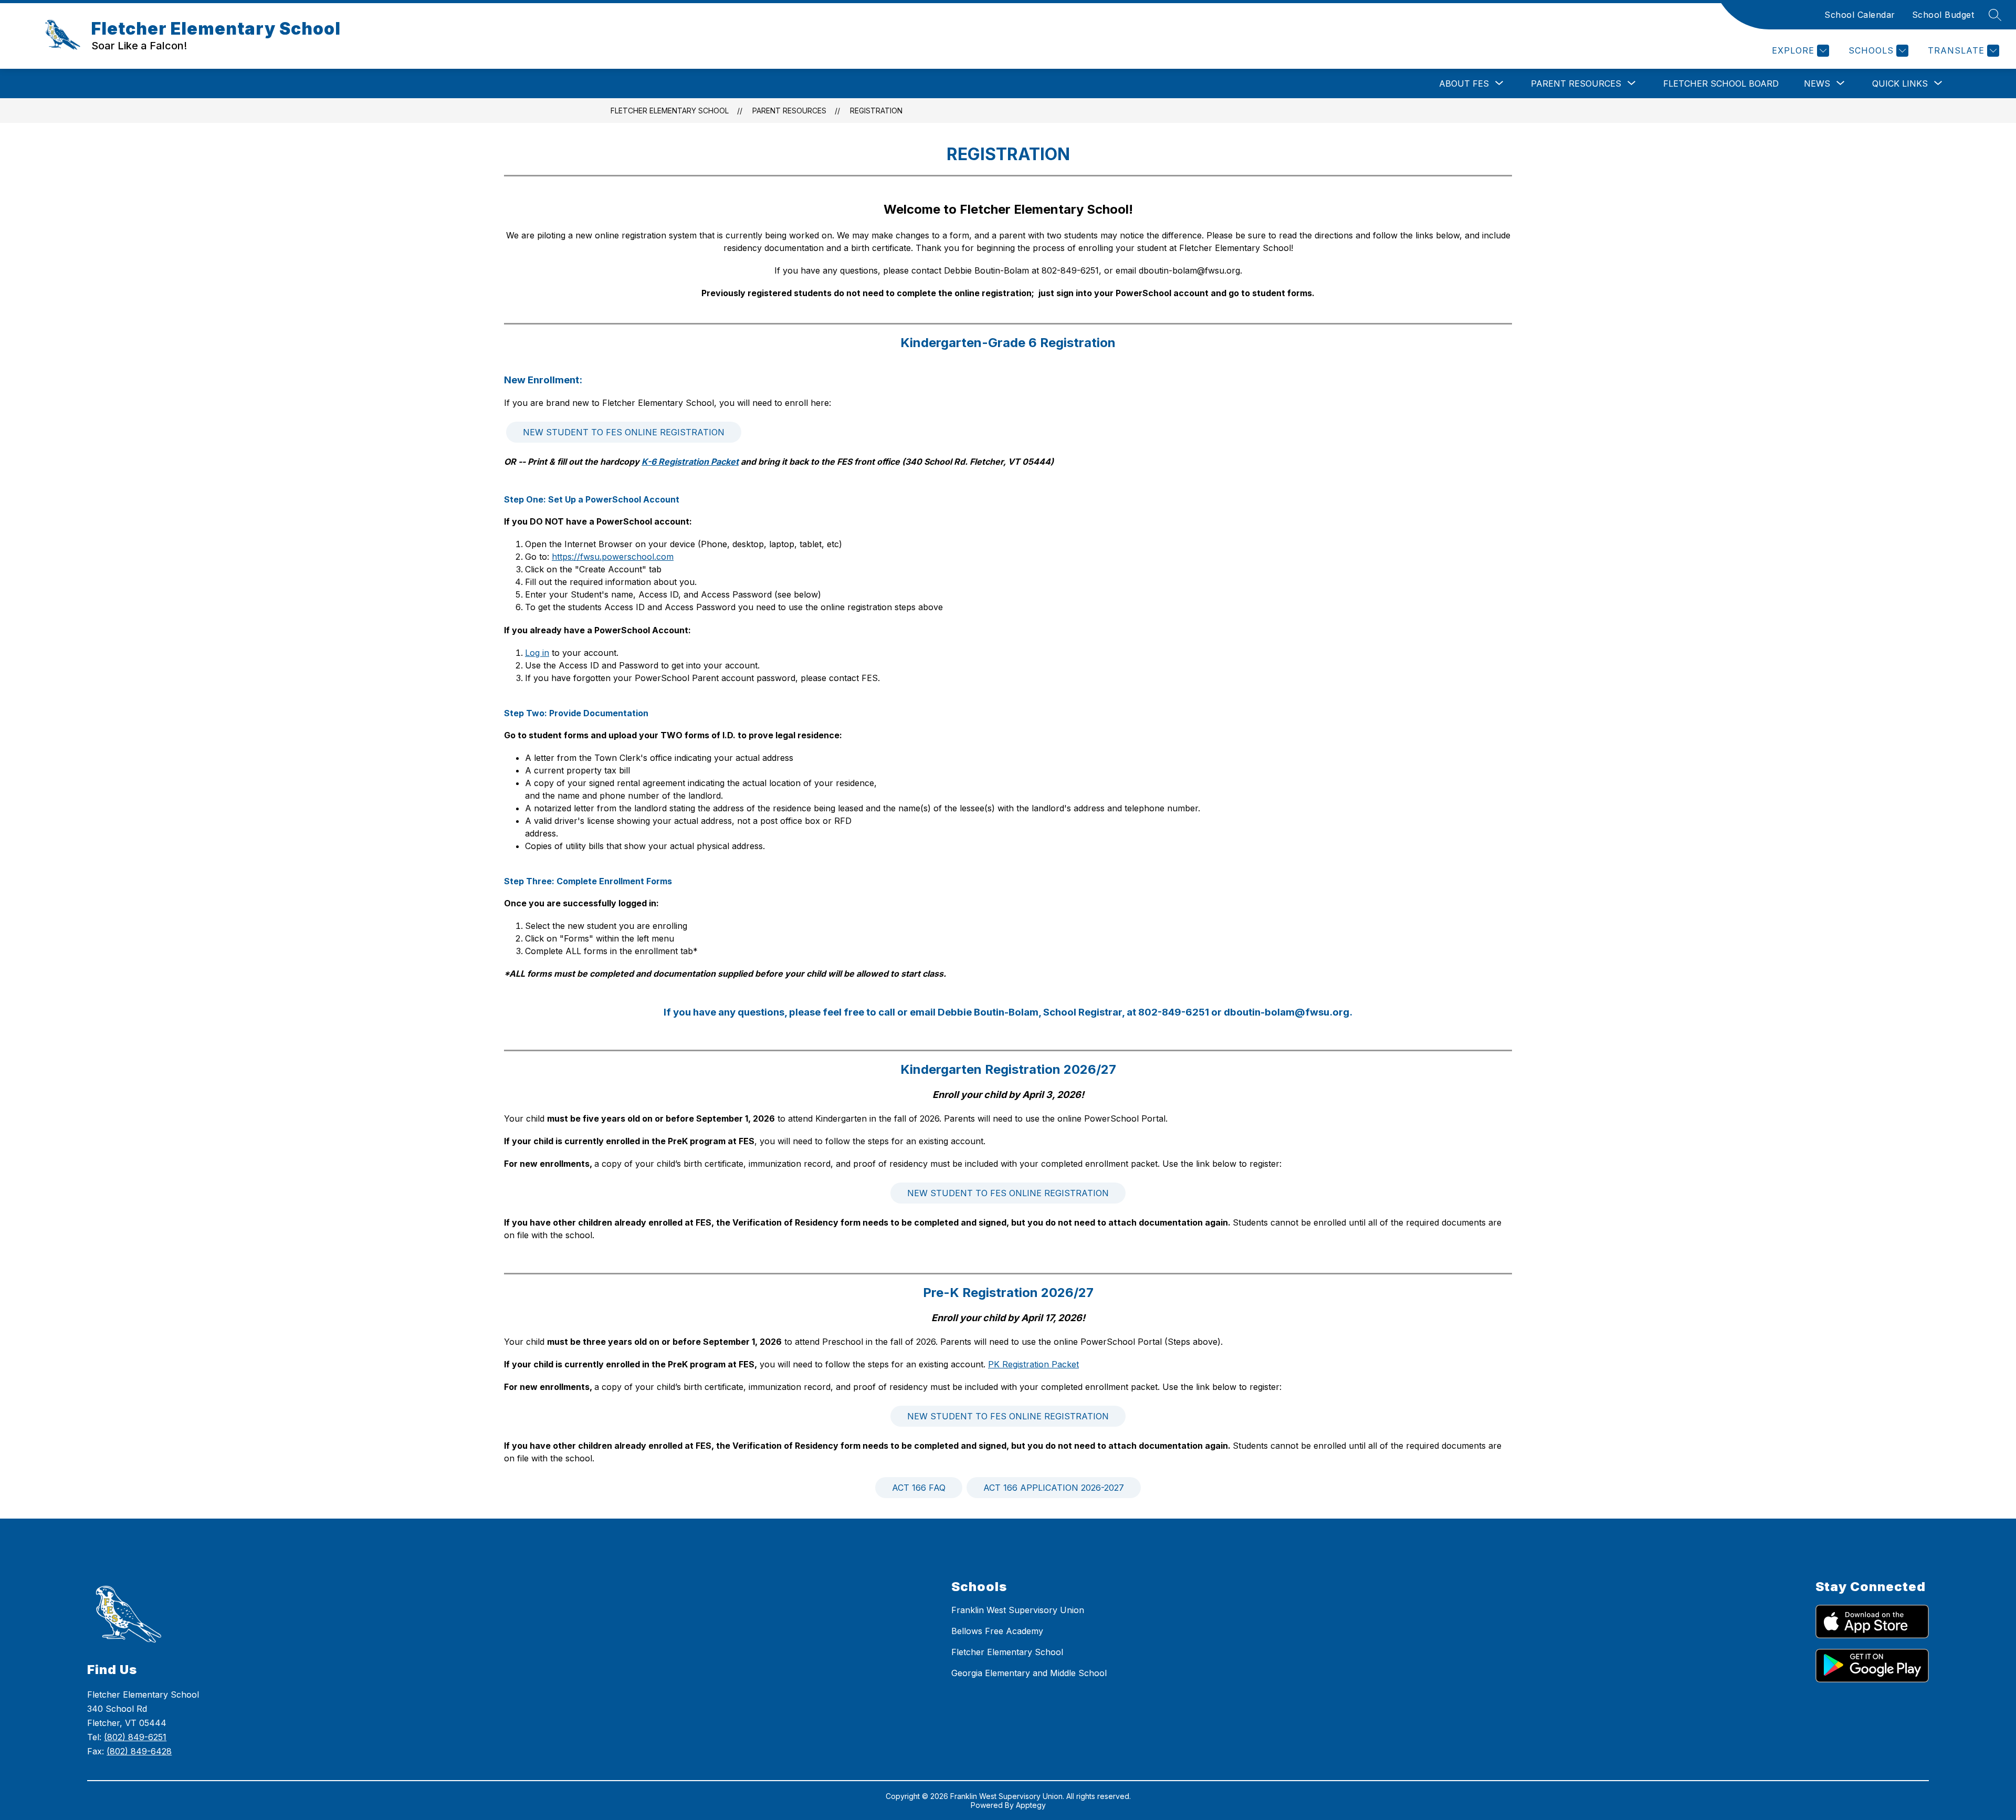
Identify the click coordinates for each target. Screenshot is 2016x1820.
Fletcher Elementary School (670, 111)
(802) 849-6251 (135, 1737)
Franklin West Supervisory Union (1018, 1610)
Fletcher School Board (1721, 83)
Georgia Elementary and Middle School (1029, 1673)
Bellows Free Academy (997, 1631)
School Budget (1943, 15)
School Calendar (1860, 15)
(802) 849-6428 (139, 1751)
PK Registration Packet (1033, 1364)
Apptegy (1031, 1805)
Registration (876, 111)
